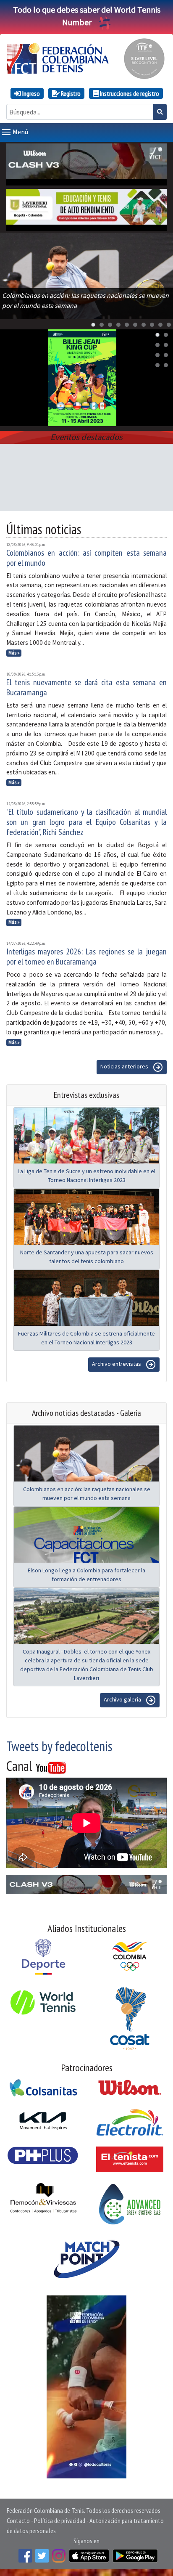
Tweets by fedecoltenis (59, 1746)
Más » (14, 653)
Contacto (18, 2520)
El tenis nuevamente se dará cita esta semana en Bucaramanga (86, 687)
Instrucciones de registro (129, 93)
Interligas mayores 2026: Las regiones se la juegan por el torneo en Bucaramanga (86, 957)
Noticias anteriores (125, 1067)
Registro (70, 93)
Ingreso (30, 93)
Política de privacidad (60, 2520)
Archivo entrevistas (117, 1364)
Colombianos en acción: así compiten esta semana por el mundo (86, 558)
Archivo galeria (123, 1700)
